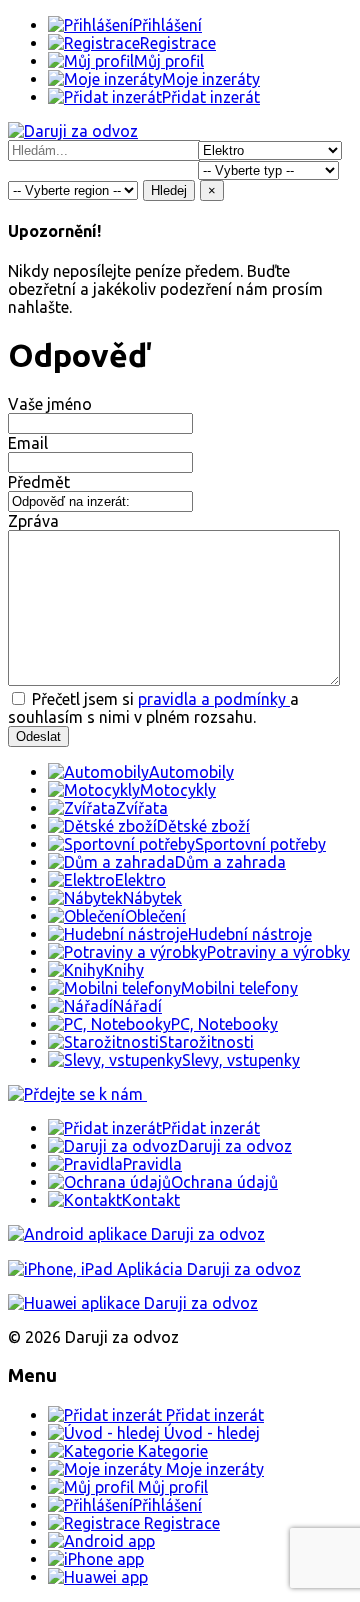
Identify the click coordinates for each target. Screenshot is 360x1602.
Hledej (169, 190)
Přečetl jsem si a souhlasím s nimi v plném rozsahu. (153, 708)
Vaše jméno (50, 404)
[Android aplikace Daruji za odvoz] (136, 1234)
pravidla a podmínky (214, 699)
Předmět (39, 482)
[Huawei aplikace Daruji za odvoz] (133, 1303)
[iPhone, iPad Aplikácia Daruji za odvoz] (154, 1269)
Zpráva (33, 521)
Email (28, 443)
